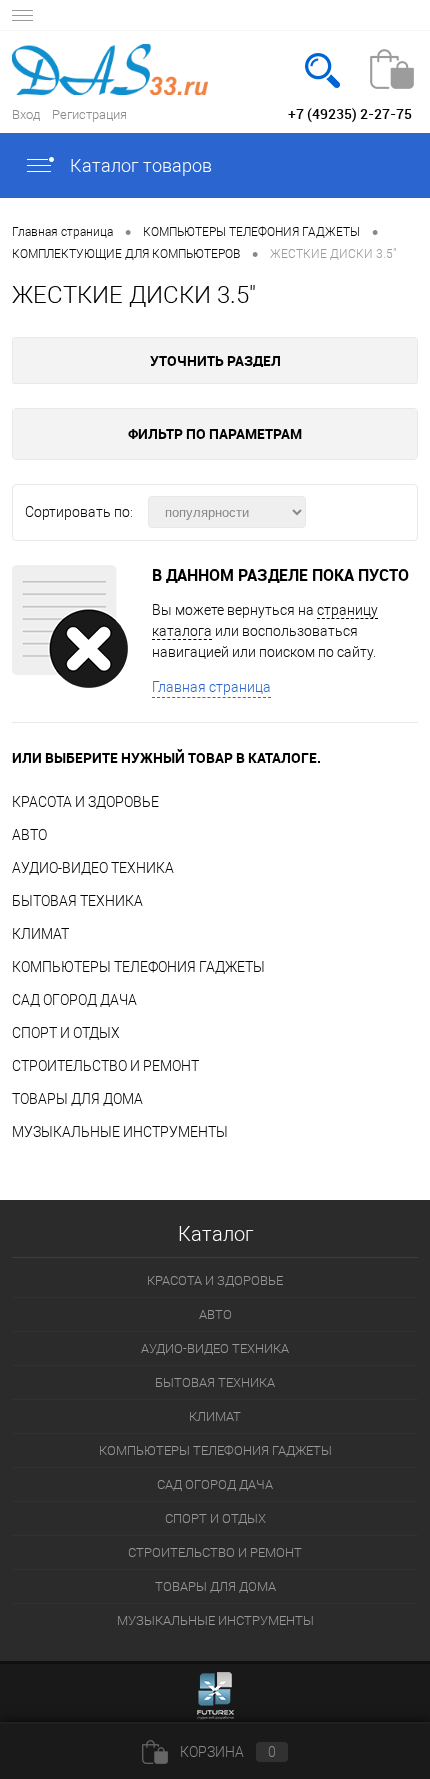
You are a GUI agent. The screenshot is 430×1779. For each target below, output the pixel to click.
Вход (26, 114)
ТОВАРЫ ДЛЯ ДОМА (77, 1099)
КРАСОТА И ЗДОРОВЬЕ (85, 802)
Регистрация (89, 114)
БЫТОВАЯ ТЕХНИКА (77, 901)
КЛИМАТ (40, 934)
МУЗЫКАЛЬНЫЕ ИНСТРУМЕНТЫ (120, 1132)
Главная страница (211, 687)
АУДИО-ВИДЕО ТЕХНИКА (93, 868)
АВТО (29, 835)
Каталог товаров (139, 165)
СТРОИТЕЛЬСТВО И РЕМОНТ (105, 1066)
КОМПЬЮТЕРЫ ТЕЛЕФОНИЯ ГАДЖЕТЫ (138, 967)
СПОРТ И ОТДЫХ (66, 1033)
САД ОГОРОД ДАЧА (74, 1000)
